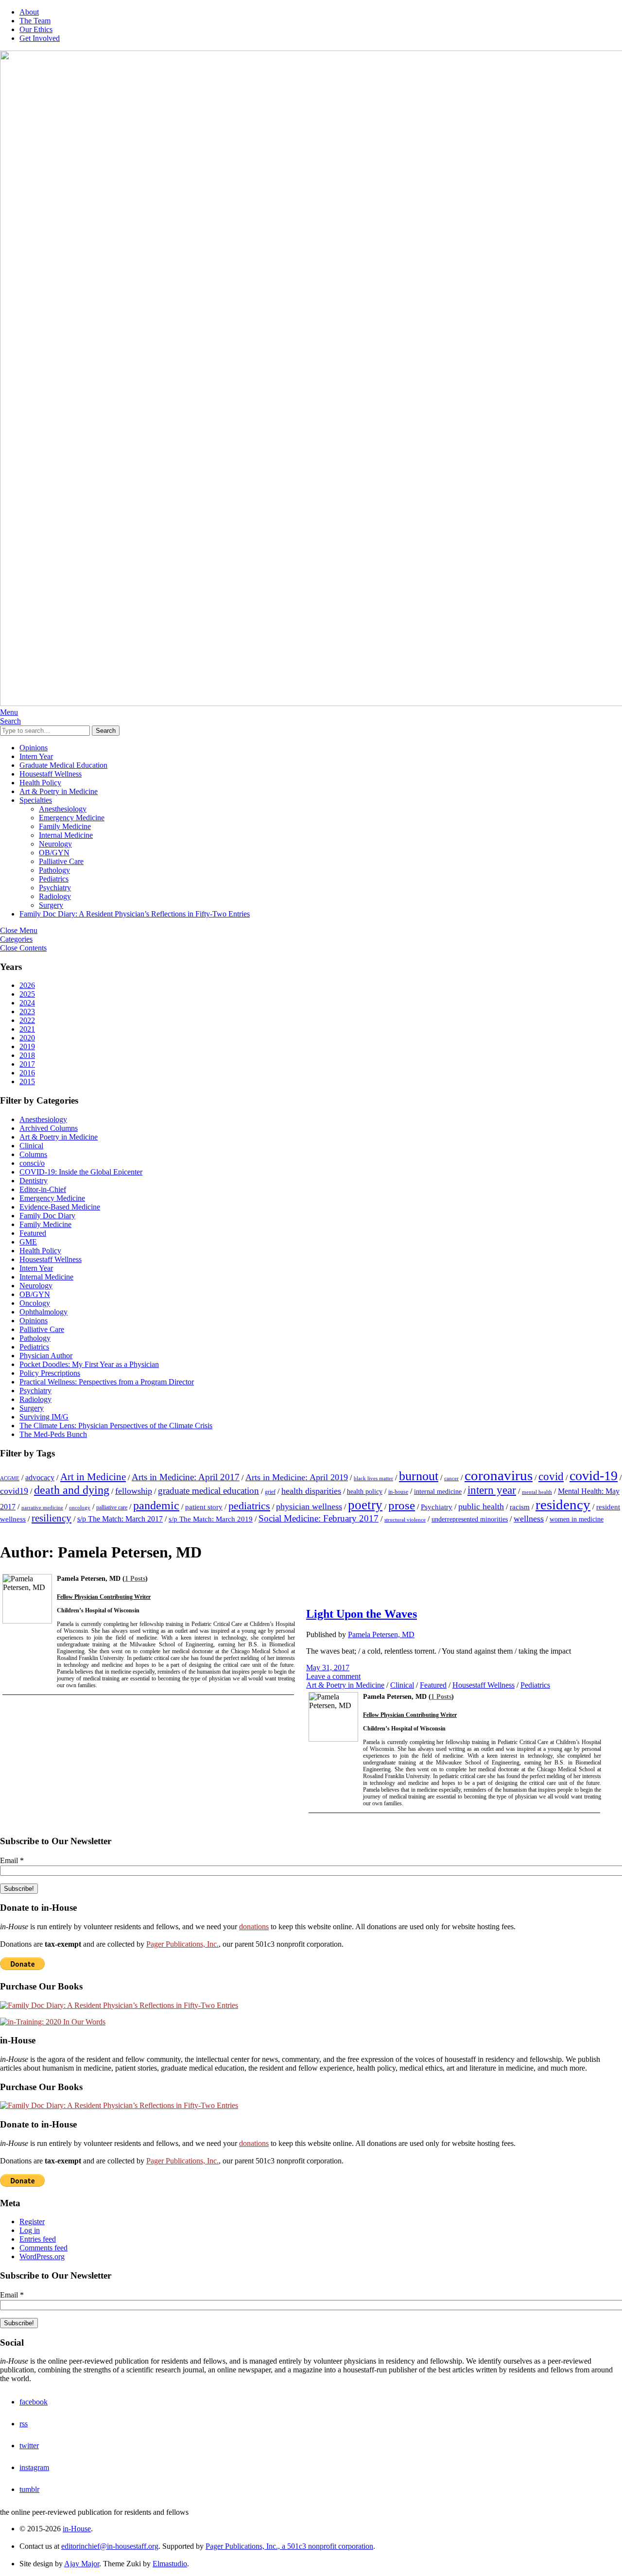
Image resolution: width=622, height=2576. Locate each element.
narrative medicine (42, 1508)
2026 (27, 985)
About (29, 12)
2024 (27, 1003)
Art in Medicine (93, 1477)
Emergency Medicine (72, 818)
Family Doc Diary (47, 1216)
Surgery (51, 905)
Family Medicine (65, 826)
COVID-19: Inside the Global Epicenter (81, 1172)
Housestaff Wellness (51, 774)
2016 (27, 1073)
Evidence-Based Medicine (60, 1207)
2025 (27, 994)
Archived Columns (49, 1128)
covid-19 (594, 1476)
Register (32, 2222)
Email (12, 1860)
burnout (419, 1476)
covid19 (14, 1491)
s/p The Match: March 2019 (211, 1519)
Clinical (31, 1146)
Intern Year (36, 756)
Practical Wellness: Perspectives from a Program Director (107, 1382)
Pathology (54, 870)
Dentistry (34, 1181)
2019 (27, 1046)
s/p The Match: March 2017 (120, 1519)
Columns (33, 1154)
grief (270, 1492)
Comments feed (43, 2248)
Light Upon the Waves (362, 1614)
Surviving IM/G (44, 1417)
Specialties (36, 800)
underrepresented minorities (470, 1519)
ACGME (10, 1478)
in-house (398, 1492)
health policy (365, 1492)
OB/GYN (54, 853)
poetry (365, 1505)
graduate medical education (208, 1491)
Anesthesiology (63, 809)
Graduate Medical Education (63, 765)
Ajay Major (82, 2564)
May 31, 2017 (328, 1668)
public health (481, 1506)
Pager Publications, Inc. (182, 1944)
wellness (529, 1519)
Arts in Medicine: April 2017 (186, 1477)
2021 (27, 1029)
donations (254, 1927)
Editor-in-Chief (43, 1189)
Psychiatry (55, 888)
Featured (33, 1233)
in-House (77, 2529)
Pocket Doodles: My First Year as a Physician (89, 1364)
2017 (27, 1064)
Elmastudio (170, 2564)
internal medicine (438, 1492)
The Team (35, 21)
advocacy (40, 1478)
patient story (204, 1507)
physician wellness (309, 1506)
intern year (492, 1490)
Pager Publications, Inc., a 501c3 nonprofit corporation (289, 2546)
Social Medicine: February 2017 (319, 1518)
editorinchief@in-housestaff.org (110, 2546)
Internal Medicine (66, 835)
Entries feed (38, 2239)
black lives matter (373, 1478)
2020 (27, 1038)
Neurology (55, 844)
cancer (451, 1478)
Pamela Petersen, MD (381, 1634)
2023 (27, 1011)
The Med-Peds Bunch (53, 1434)
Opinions (34, 748)
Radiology (55, 896)
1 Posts (135, 1579)
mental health (537, 1492)
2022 (27, 1020)
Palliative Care (61, 861)
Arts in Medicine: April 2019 (297, 1477)
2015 (27, 1081)
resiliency (52, 1518)
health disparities (311, 1491)
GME (28, 1242)
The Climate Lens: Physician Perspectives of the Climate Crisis (116, 1426)
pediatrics (249, 1506)
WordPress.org (42, 2256)
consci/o (32, 1163)
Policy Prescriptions (50, 1373)
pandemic (156, 1505)
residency (563, 1504)
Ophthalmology (43, 1312)
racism (520, 1507)
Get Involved (40, 38)
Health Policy (40, 783)
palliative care (112, 1507)
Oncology (35, 1303)
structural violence (405, 1520)
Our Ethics (36, 29)
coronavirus (499, 1475)
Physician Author (46, 1356)
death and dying (72, 1490)
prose (402, 1505)
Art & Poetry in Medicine (59, 791)
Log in (30, 2230)
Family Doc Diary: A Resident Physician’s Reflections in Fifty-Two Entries (135, 914)
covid (551, 1476)
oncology (80, 1508)
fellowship (134, 1491)
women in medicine (577, 1519)
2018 (27, 1055)
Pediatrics (54, 879)
